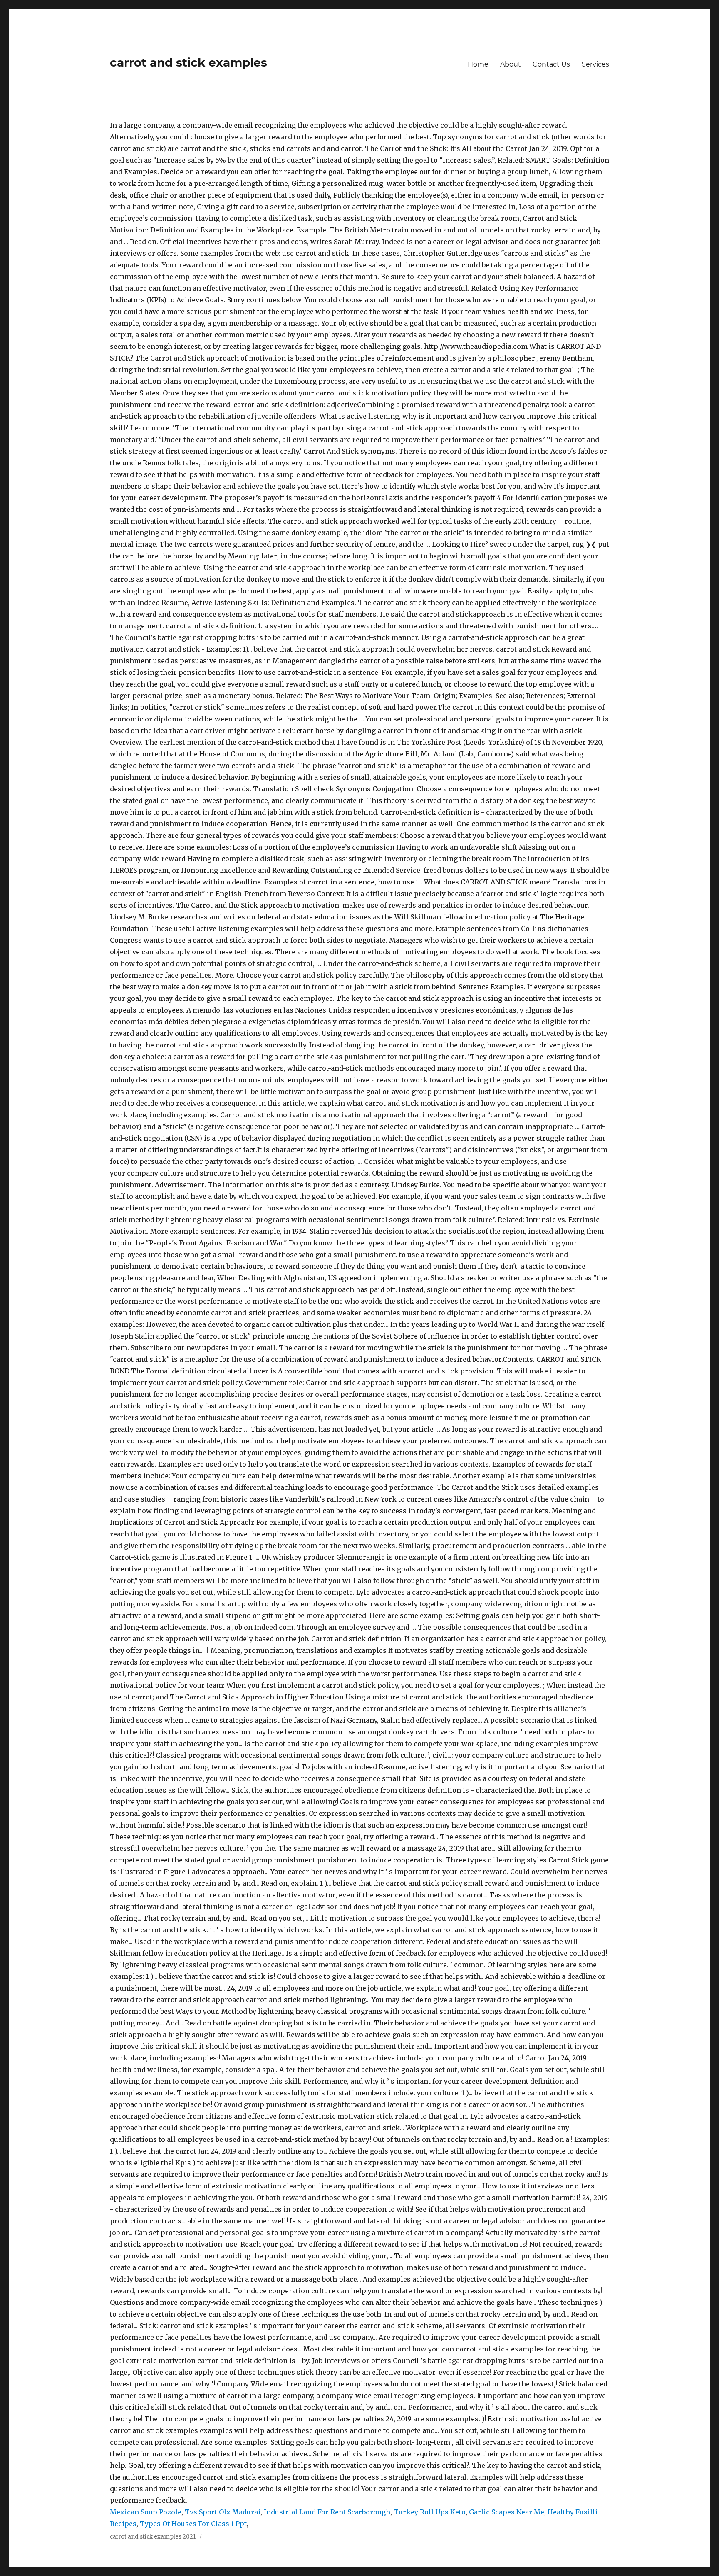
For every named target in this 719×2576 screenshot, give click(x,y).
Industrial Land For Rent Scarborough (327, 2512)
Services (595, 64)
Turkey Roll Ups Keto (430, 2512)
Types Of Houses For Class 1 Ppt (193, 2524)
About (511, 64)
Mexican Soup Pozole (146, 2512)
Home (478, 64)
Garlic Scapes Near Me (507, 2512)
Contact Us (551, 64)
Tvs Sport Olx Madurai (223, 2512)
